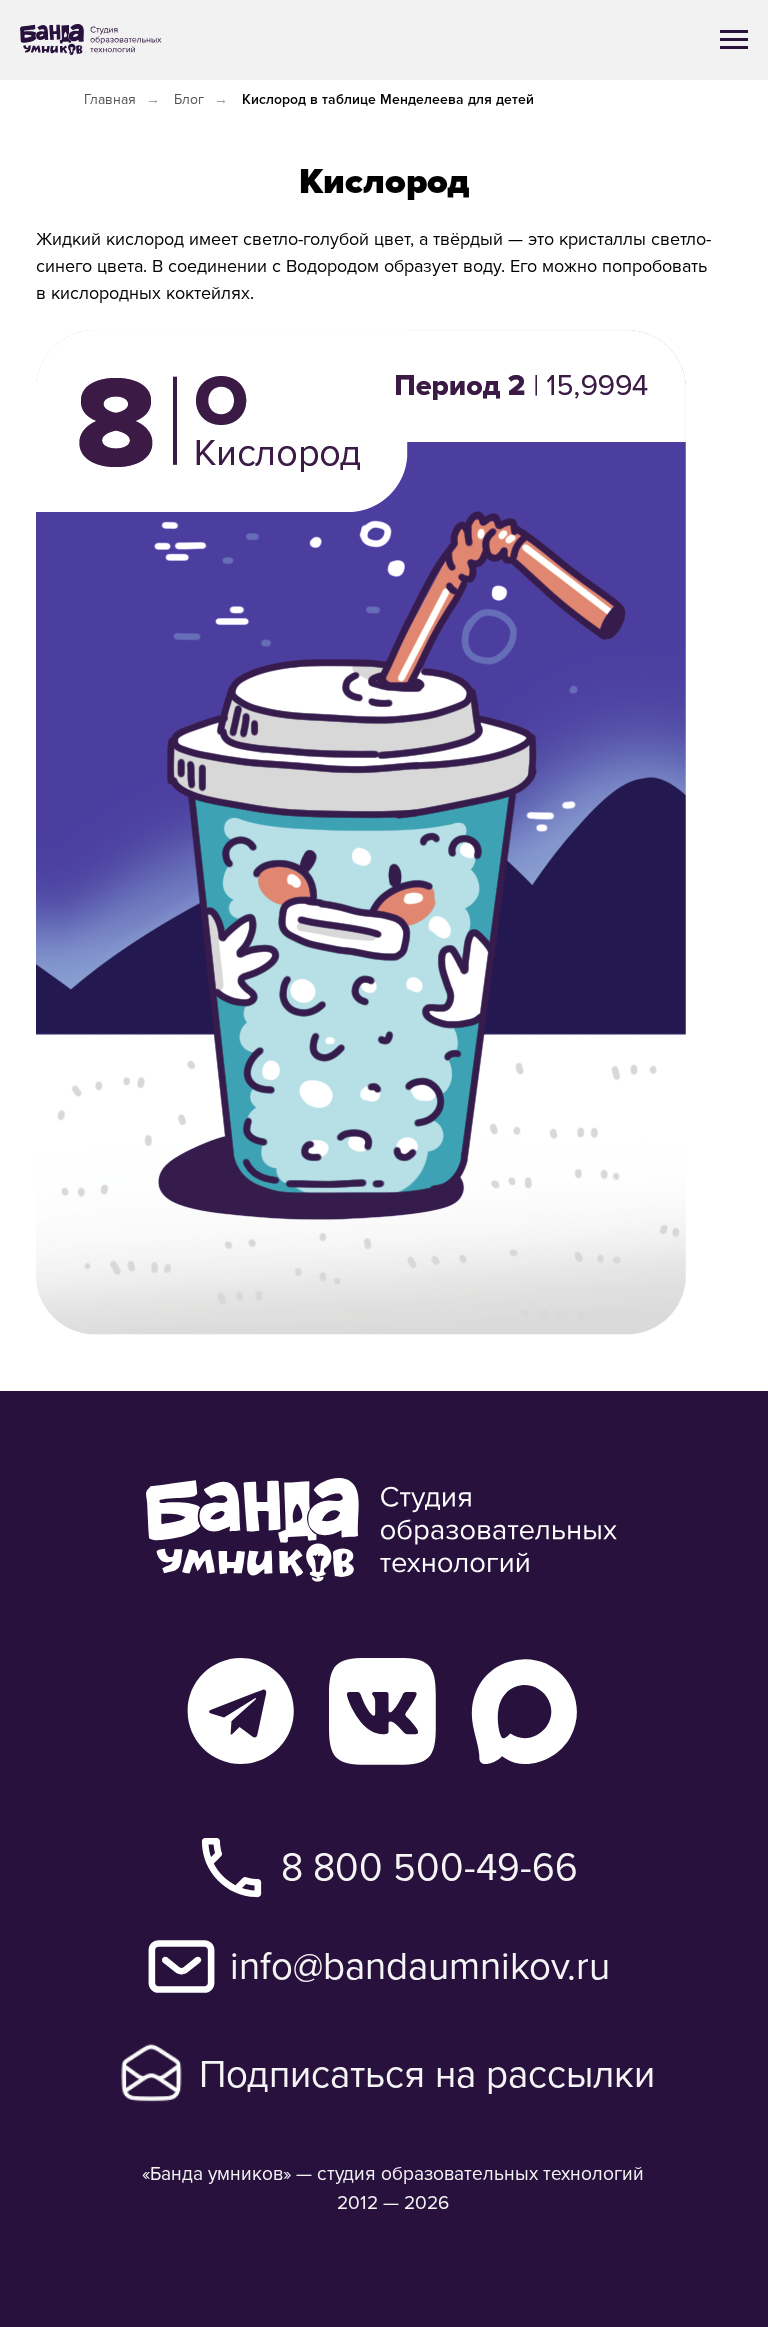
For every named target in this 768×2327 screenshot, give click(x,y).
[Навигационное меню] (734, 40)
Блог (189, 99)
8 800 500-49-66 (429, 1865)
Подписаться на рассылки (427, 2072)
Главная (110, 99)
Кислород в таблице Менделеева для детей (388, 99)
